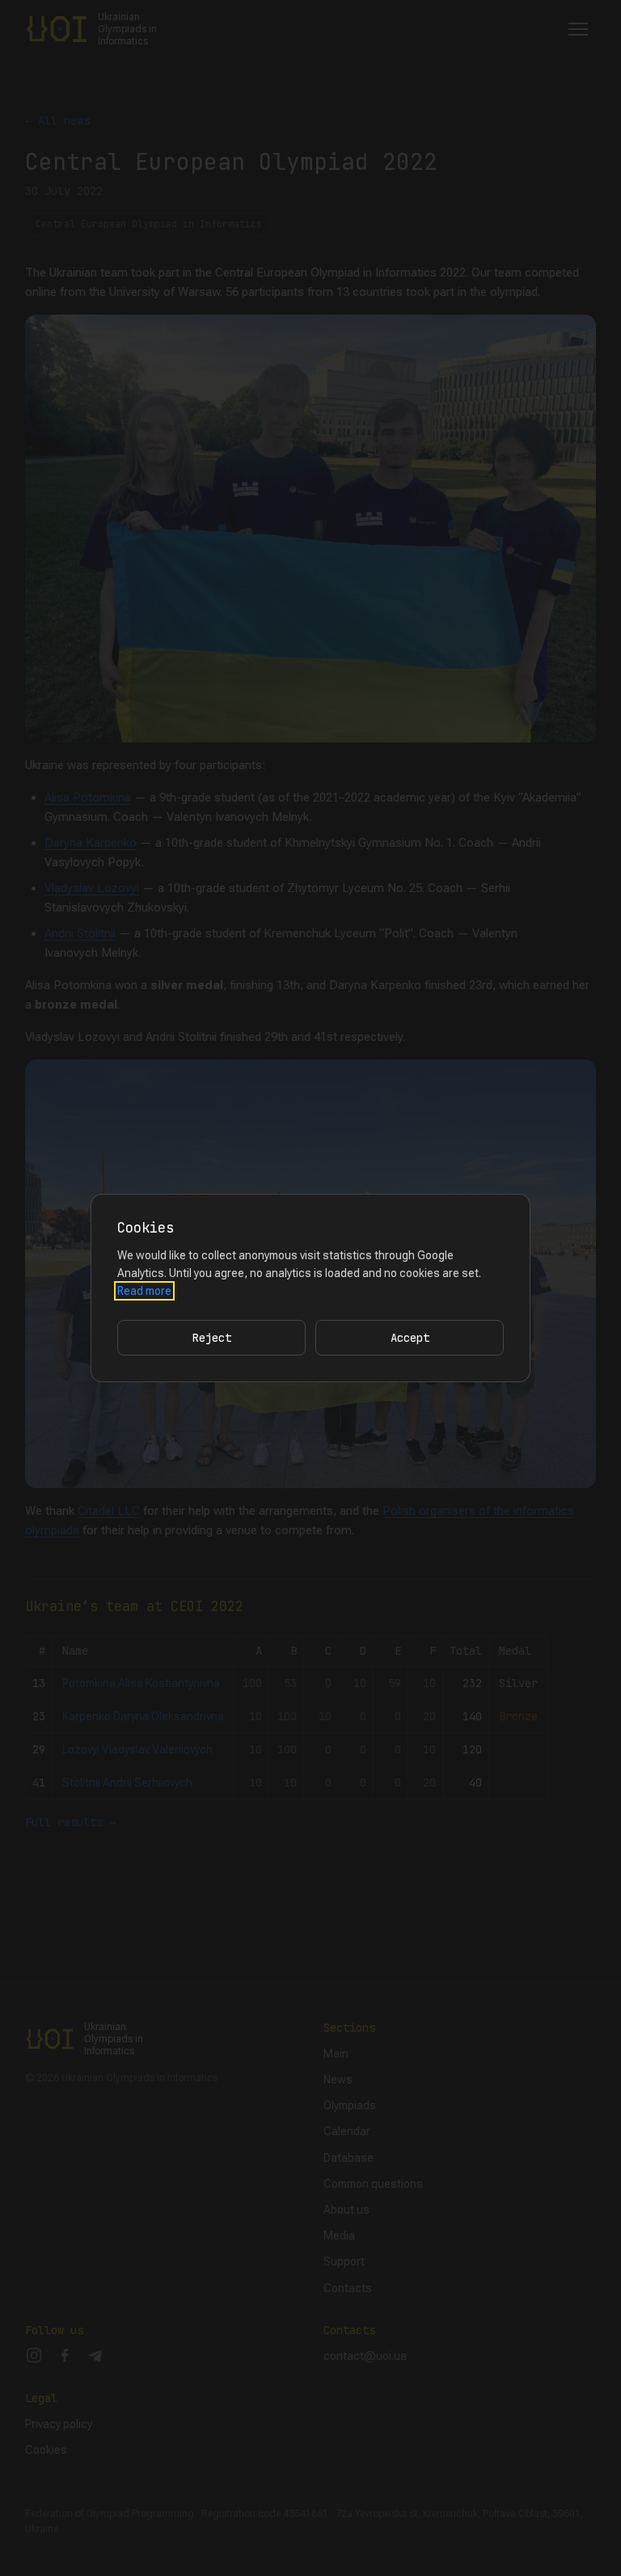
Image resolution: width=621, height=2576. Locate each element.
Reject (212, 1338)
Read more (144, 1291)
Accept (410, 1338)
